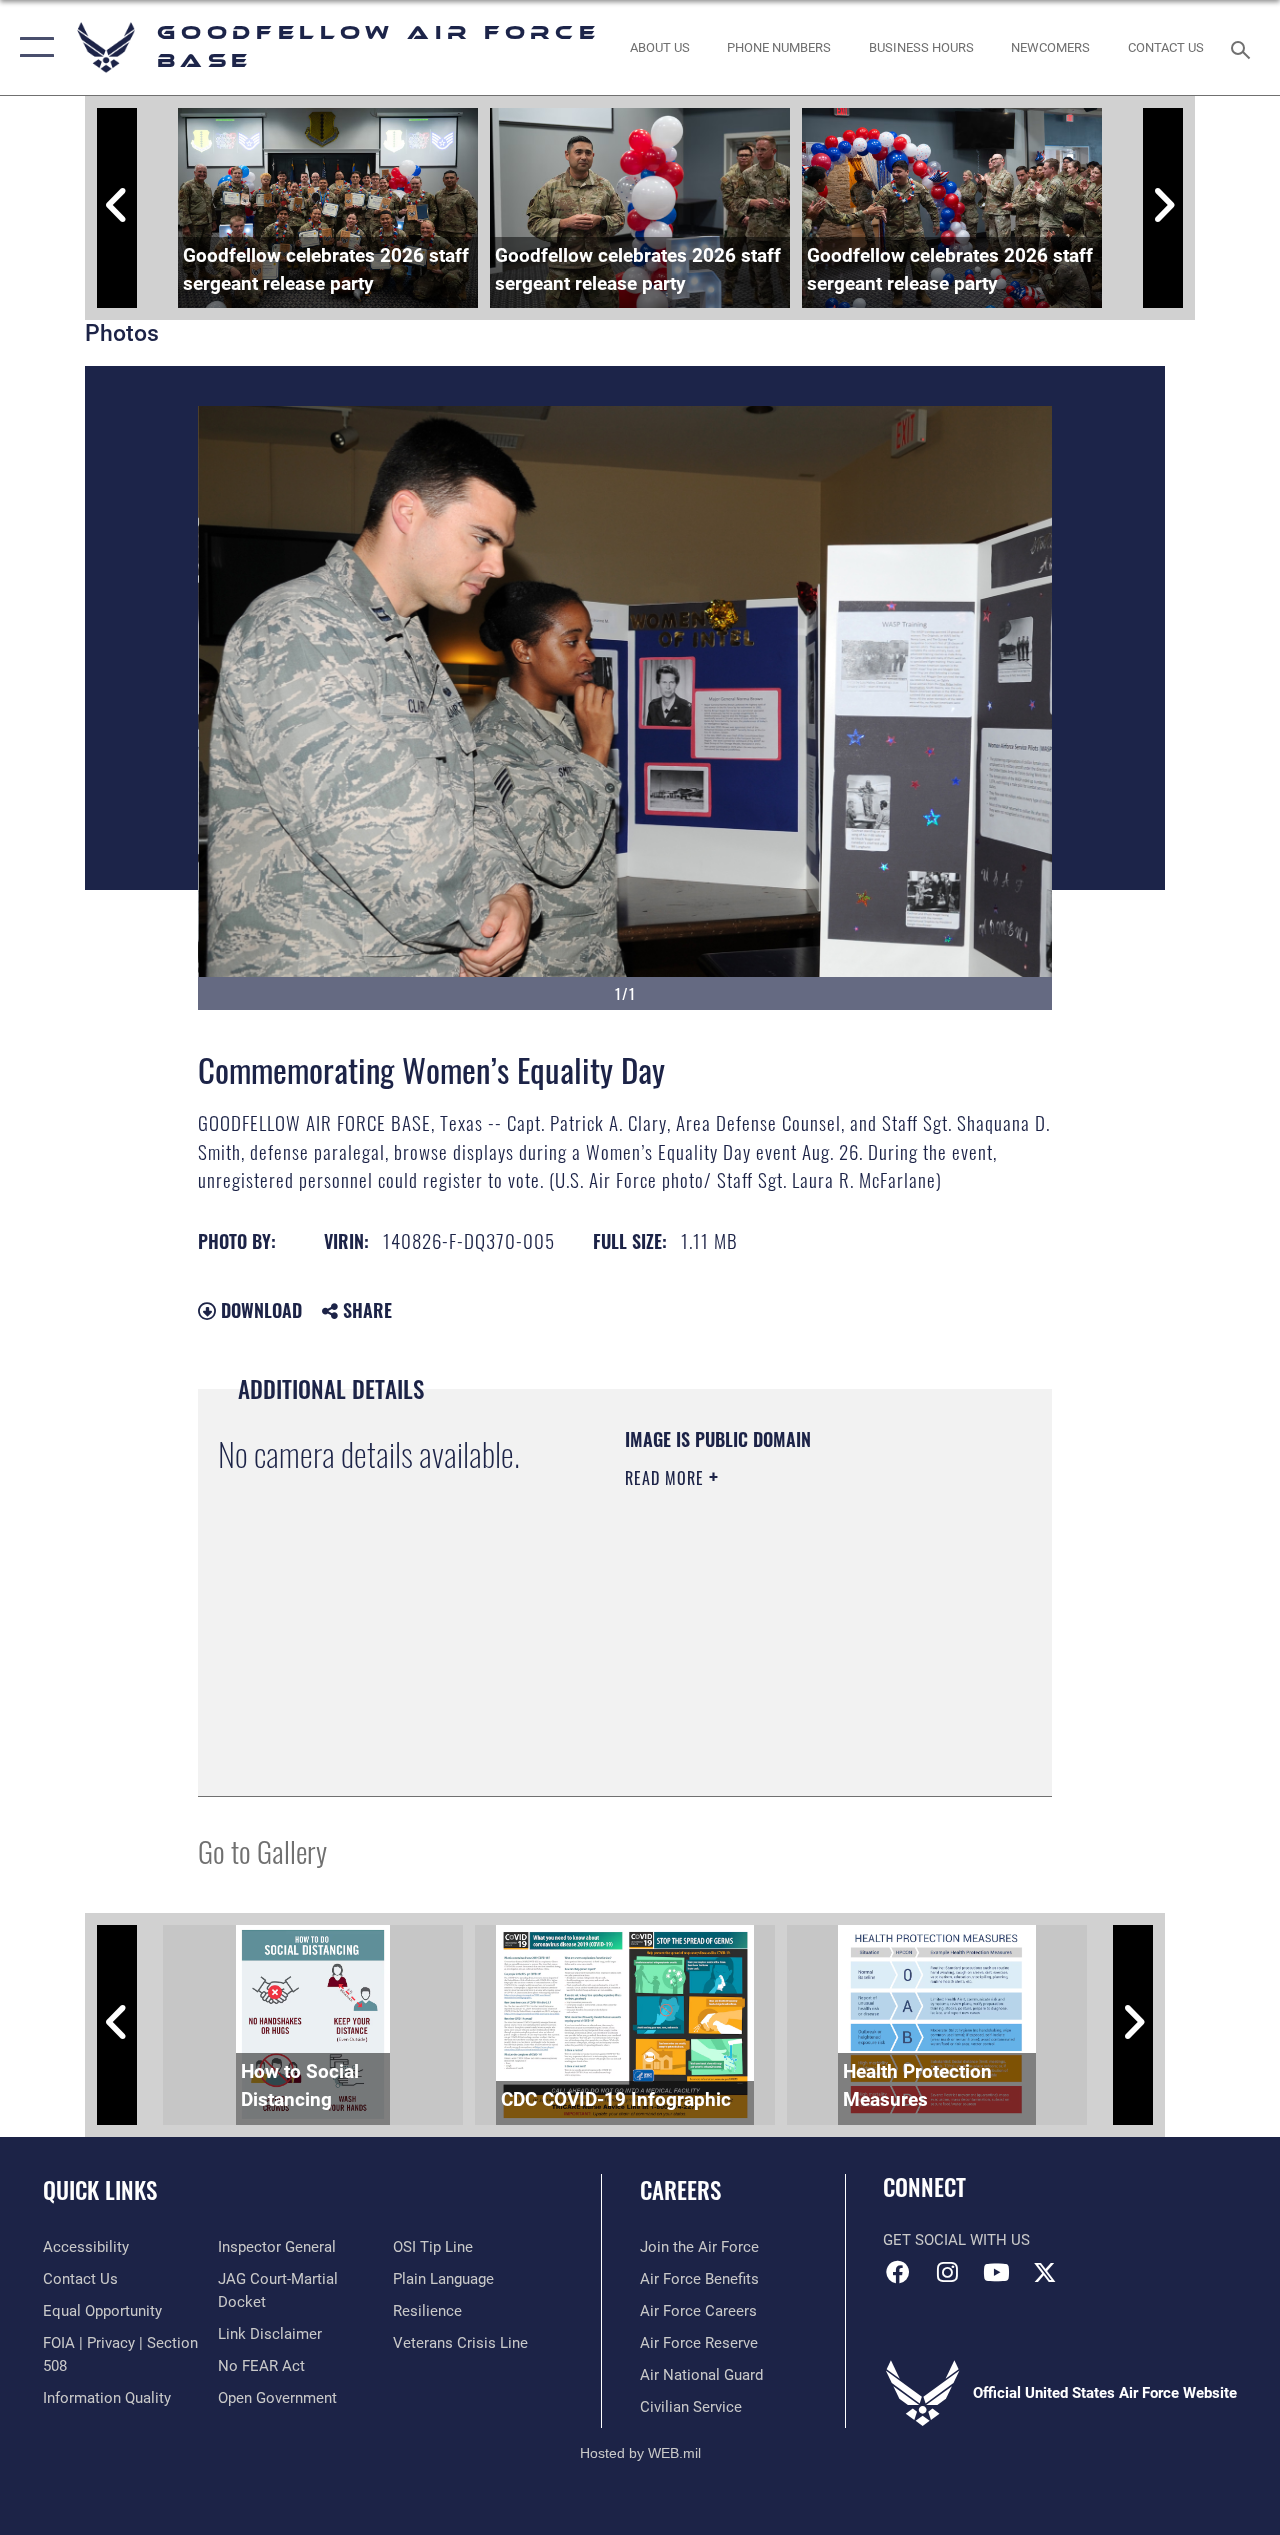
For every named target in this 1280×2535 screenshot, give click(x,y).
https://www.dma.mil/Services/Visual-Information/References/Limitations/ (746, 1675)
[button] (32, 47)
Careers (680, 2190)
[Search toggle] (1244, 47)
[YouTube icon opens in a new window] (996, 2272)
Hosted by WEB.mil (640, 2453)
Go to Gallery (262, 1850)
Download (259, 1310)
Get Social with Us (956, 2240)
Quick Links (100, 2190)
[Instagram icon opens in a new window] (947, 2272)
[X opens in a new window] (1045, 2272)
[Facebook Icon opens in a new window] (898, 2272)
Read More (667, 1478)
